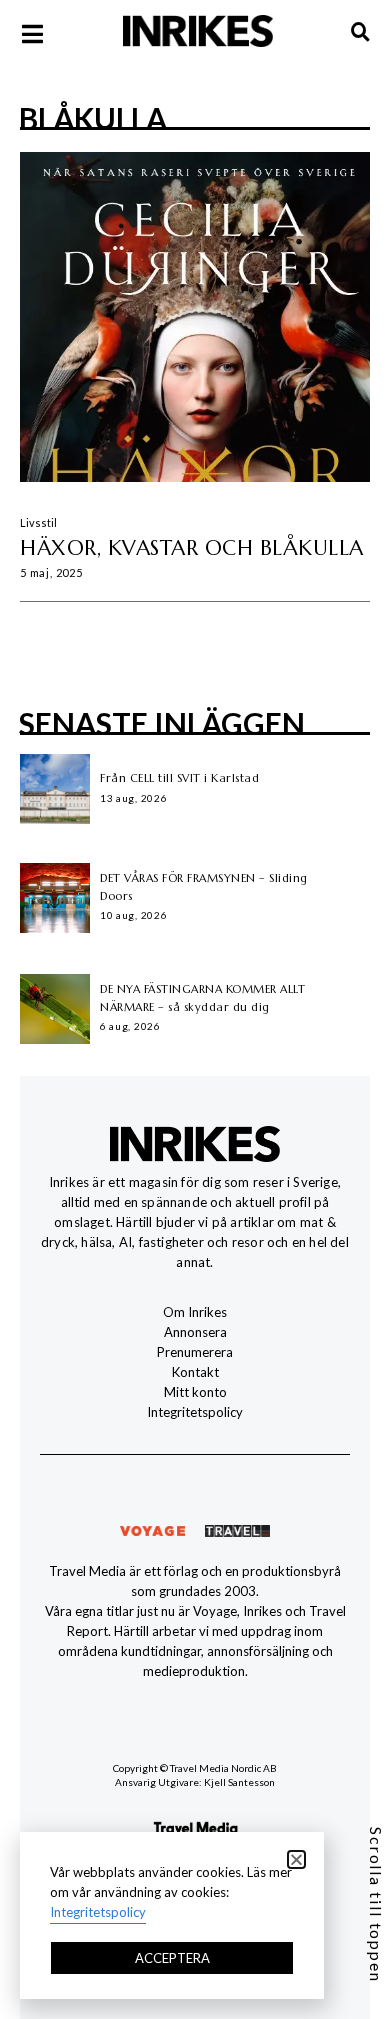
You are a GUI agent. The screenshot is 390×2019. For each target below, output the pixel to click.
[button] (296, 1859)
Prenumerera (195, 1352)
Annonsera (195, 1332)
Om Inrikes (195, 1312)
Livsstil (38, 522)
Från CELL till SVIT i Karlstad (179, 778)
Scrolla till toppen (376, 1905)
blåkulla (93, 118)
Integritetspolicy (195, 1412)
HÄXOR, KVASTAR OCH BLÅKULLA (192, 548)
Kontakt (195, 1372)
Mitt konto (195, 1392)
